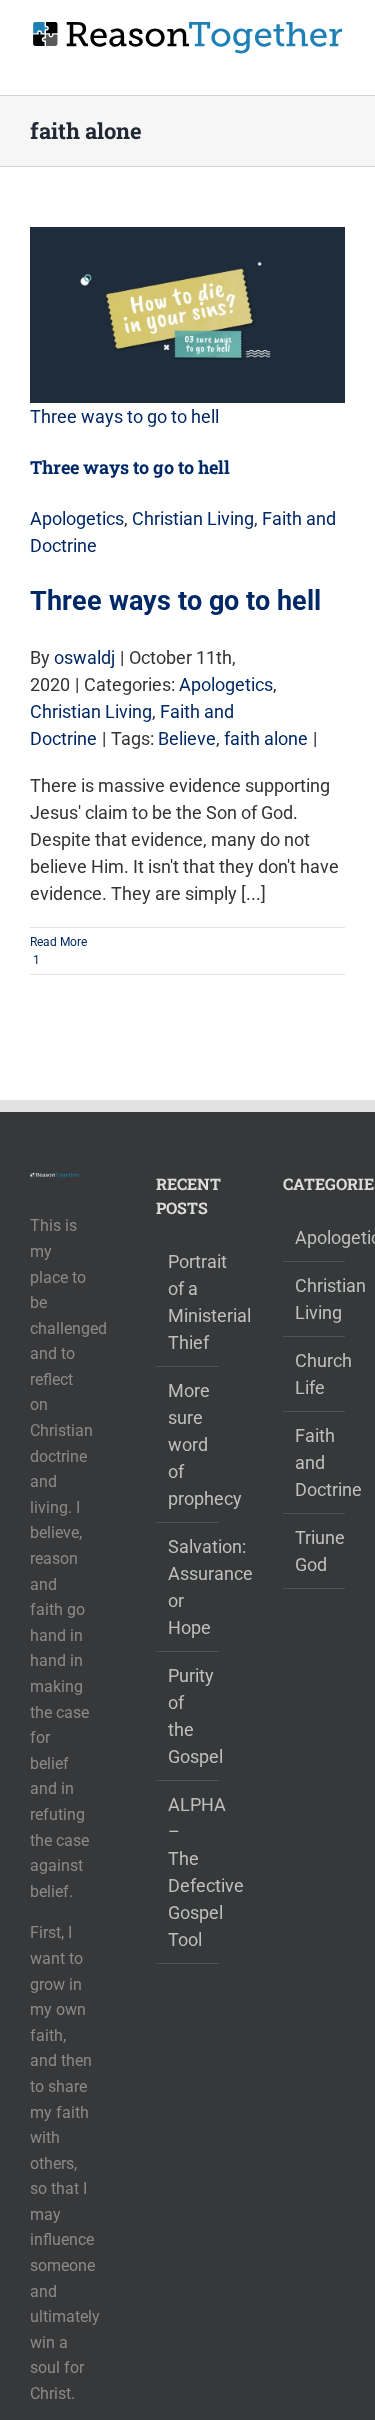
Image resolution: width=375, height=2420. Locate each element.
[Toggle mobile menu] (337, 64)
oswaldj (84, 657)
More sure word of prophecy (188, 1444)
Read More (58, 942)
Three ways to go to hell (124, 416)
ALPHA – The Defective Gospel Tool (188, 1872)
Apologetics (77, 518)
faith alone (266, 738)
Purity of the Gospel (188, 1716)
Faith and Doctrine (315, 1462)
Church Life (315, 1374)
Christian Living (193, 518)
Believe (187, 738)
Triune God (315, 1551)
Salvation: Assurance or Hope (188, 1587)
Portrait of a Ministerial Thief (188, 1302)
